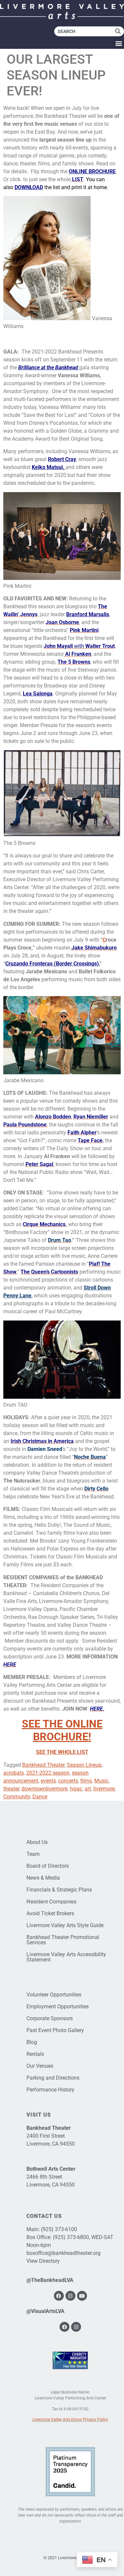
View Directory (43, 2261)
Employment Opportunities (58, 2007)
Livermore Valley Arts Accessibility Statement (66, 1957)
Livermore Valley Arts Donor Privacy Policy (70, 2420)
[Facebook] (59, 2296)
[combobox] (85, 31)
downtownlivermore (44, 1789)
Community (17, 1797)
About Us (37, 1842)
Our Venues (40, 2066)
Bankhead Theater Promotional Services (63, 1940)
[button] (119, 43)
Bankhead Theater (43, 1765)
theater (11, 1789)
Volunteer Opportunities (54, 1995)
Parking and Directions (53, 2078)
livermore (104, 1789)
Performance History (50, 2090)
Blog (32, 2042)
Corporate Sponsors (50, 2018)
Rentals (35, 2054)
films (86, 1781)
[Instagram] (70, 2296)
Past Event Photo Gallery (55, 2030)
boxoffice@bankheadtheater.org (63, 2253)
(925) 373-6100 (59, 2229)
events (48, 1781)
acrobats (14, 1773)
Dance (40, 1797)
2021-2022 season (48, 1773)
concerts (68, 1781)
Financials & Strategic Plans (59, 1890)
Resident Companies (51, 1902)
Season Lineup (84, 1765)
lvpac (76, 1789)
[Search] (120, 31)
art (88, 1789)
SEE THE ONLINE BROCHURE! (62, 1730)
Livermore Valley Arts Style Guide (65, 1925)
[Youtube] (82, 2296)
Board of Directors (48, 1866)
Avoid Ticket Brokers (50, 1913)
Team (33, 1854)
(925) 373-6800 (71, 2237)
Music (101, 1781)
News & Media (43, 1878)
